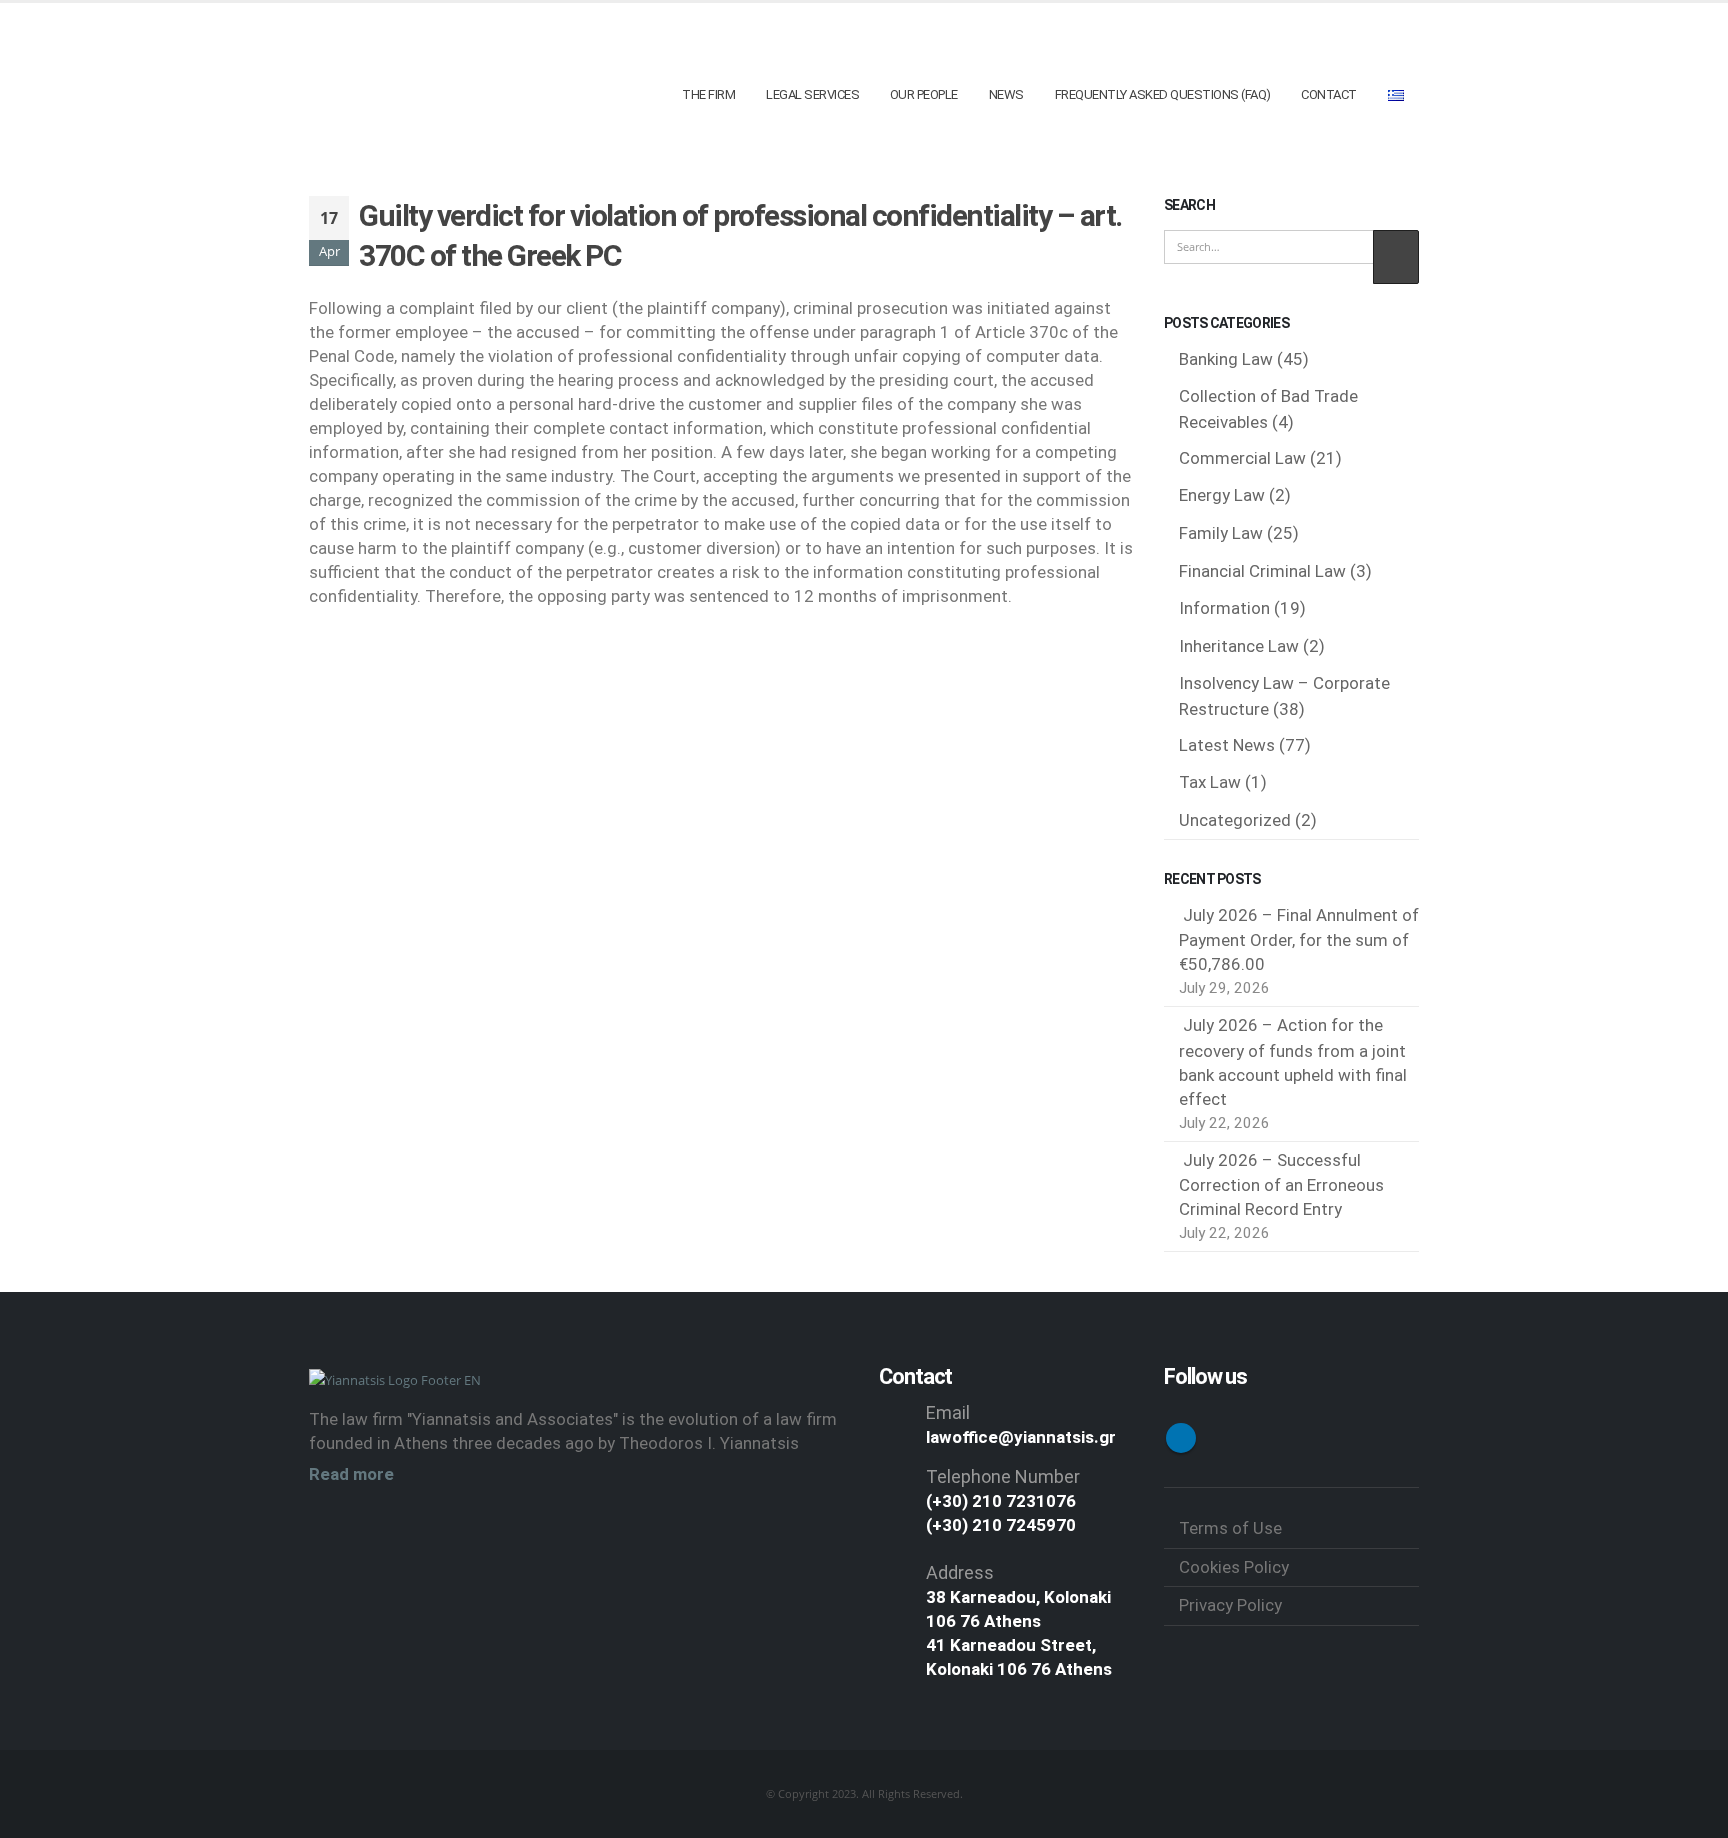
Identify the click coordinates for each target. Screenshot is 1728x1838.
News (1006, 94)
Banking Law (1226, 359)
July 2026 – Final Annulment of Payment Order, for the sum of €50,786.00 (1299, 940)
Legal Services (812, 94)
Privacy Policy (1230, 1605)
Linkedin (1181, 1438)
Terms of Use (1230, 1528)
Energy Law (1222, 495)
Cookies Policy (1234, 1567)
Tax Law (1210, 782)
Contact (1329, 94)
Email (948, 1412)
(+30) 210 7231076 (1001, 1501)
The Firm (708, 94)
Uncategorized (1235, 820)
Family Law (1221, 533)
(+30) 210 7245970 (1001, 1525)
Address (960, 1572)
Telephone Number (1003, 1476)
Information (1224, 608)
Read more (351, 1474)
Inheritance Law (1239, 646)
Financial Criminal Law (1262, 571)
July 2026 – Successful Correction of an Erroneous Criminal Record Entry (1281, 1185)
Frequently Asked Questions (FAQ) (1163, 94)
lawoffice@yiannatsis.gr (1021, 1437)
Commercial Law (1242, 458)
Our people (924, 94)
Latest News (1227, 745)
